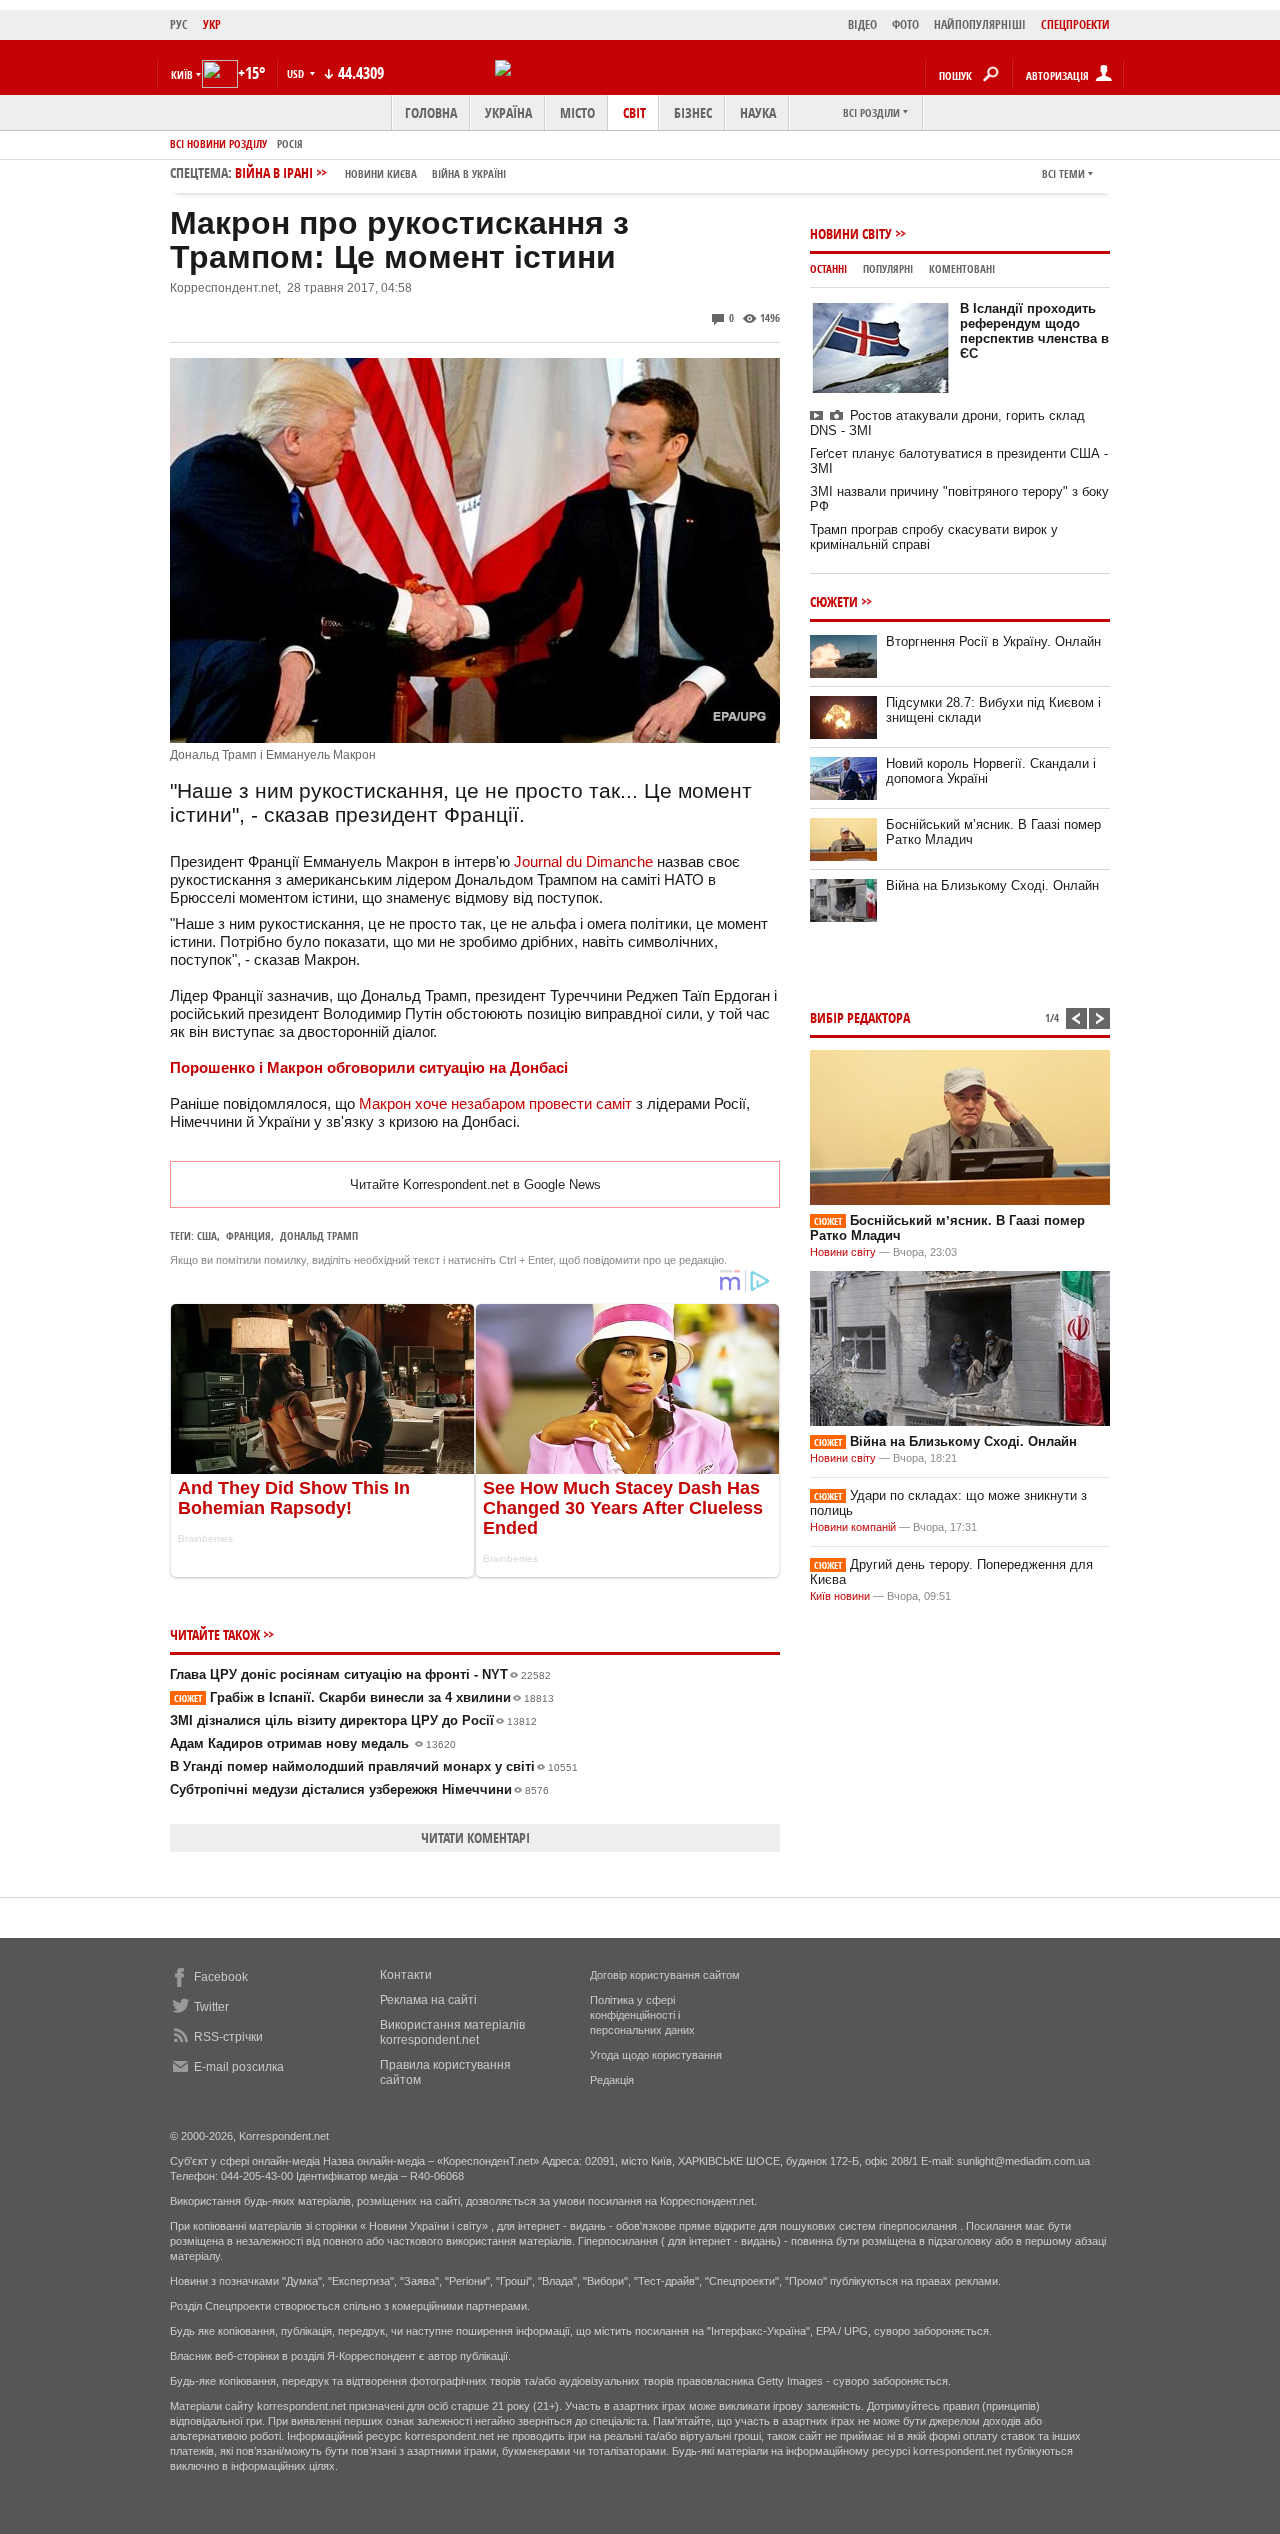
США (207, 1235)
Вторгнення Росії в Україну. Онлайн (993, 641)
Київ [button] (182, 74)
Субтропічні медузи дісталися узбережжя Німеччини (359, 1789)
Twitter (211, 2007)
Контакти (406, 1975)
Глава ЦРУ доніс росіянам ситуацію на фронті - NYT (360, 1674)
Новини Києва (381, 173)
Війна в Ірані (370, 172)
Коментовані (962, 268)
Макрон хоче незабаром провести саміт (495, 1103)
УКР (212, 24)
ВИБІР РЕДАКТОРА (860, 1017)
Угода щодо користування (656, 2055)
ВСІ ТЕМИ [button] (1063, 173)
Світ (634, 112)
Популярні (888, 268)
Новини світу (851, 233)
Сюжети (834, 601)
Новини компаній (853, 1527)
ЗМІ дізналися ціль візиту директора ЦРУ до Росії (353, 1720)
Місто (577, 112)
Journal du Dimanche (583, 861)
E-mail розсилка (239, 2067)
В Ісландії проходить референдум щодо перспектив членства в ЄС (1034, 331)
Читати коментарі (475, 1837)
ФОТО (905, 24)
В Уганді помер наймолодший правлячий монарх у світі (374, 1766)
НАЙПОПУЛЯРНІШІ (980, 24)
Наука (758, 112)
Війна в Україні (469, 173)
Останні (828, 268)
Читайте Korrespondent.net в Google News (475, 1184)
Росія (290, 143)
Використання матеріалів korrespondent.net (452, 2032)
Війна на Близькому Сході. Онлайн (992, 885)
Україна (508, 112)
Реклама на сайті (428, 2000)
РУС (179, 24)
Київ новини (840, 1596)
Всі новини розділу (218, 143)
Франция (248, 1235)
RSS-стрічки (228, 2037)
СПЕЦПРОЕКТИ (1075, 24)
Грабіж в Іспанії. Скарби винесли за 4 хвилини (364, 1697)
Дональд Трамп (319, 1235)
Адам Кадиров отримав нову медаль (313, 1743)
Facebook (221, 1977)
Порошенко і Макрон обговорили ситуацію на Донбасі (369, 1067)
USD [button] (297, 73)
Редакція (612, 2080)
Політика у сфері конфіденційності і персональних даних (642, 2015)
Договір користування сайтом (665, 1975)
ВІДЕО (862, 24)
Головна (431, 112)
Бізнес (693, 112)
